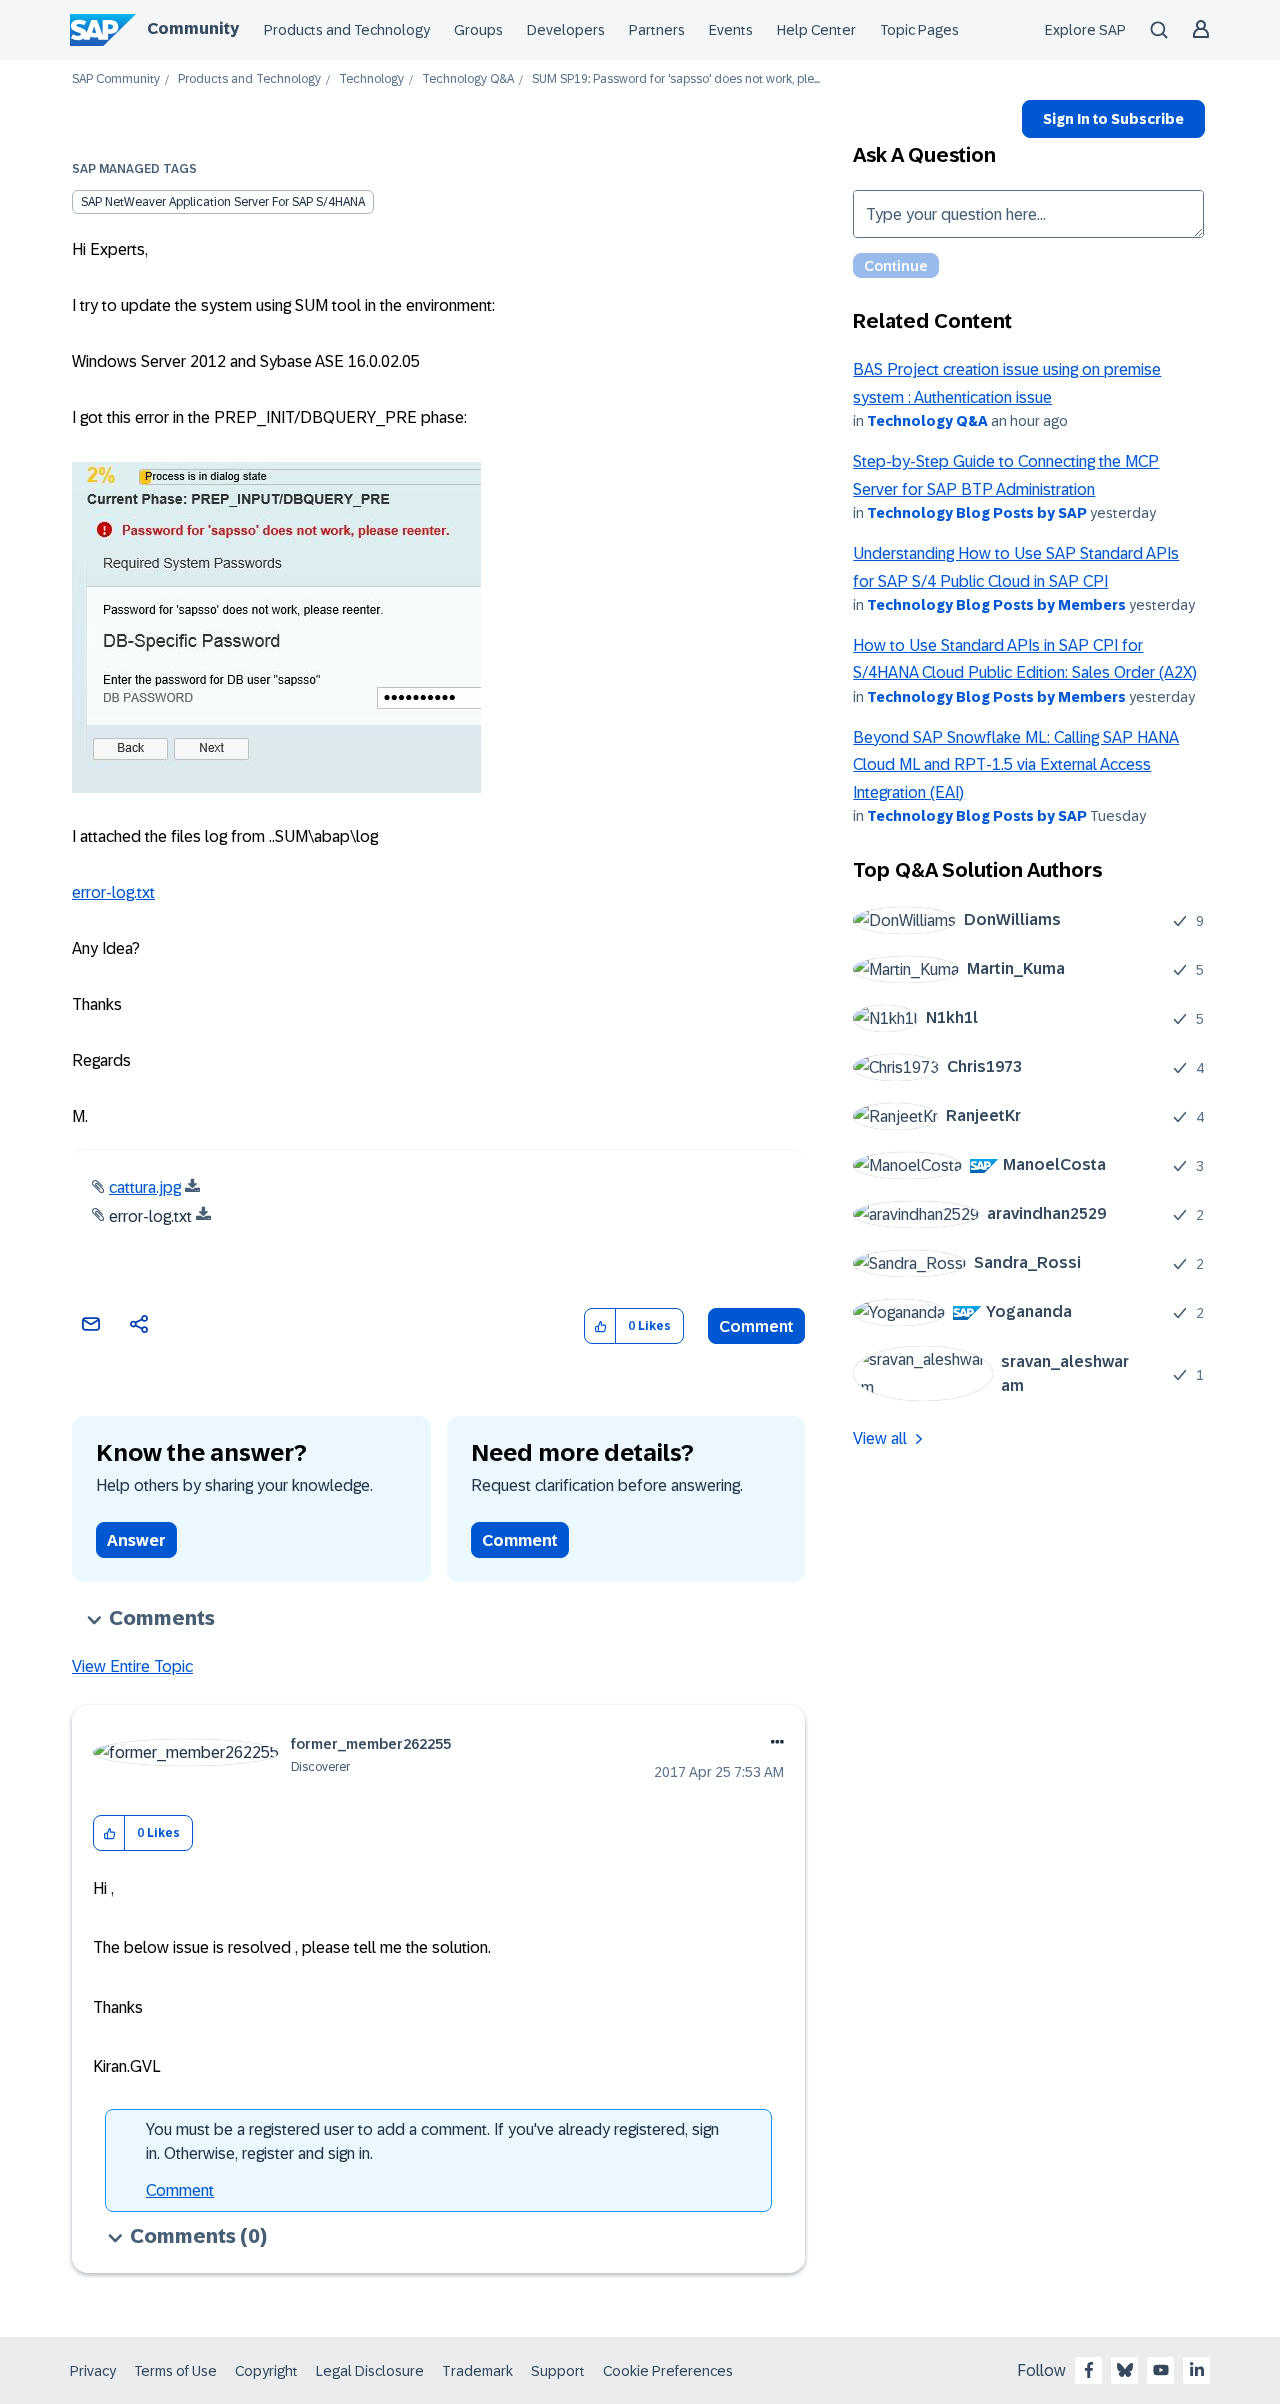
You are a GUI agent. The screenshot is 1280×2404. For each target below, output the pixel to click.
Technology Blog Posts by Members (996, 605)
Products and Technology (347, 30)
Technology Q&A (468, 79)
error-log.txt (113, 892)
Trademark (477, 2371)
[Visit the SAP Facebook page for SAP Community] (1089, 2370)
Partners (657, 30)
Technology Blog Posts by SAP (977, 513)
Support (558, 2371)
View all (880, 1438)
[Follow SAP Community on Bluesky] (1125, 2370)
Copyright (266, 2371)
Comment (756, 1326)
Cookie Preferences (668, 2371)
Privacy (93, 2371)
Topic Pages (919, 30)
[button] (600, 1326)
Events (731, 30)
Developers (566, 30)
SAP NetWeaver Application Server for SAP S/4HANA (223, 202)
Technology (371, 79)
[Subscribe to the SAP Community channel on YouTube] (1161, 2370)
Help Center (816, 30)
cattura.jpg (145, 1187)
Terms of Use (175, 2371)
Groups (478, 30)
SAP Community (116, 79)
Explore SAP (1085, 30)
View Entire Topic (132, 1666)
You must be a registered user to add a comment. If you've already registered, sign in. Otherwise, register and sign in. (432, 2141)
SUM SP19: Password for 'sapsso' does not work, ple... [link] (676, 79)
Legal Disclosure (370, 2371)
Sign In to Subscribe (1113, 119)
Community (193, 28)
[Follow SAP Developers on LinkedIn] (1197, 2370)
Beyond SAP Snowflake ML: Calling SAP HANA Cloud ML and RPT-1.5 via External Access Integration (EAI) (1016, 765)
